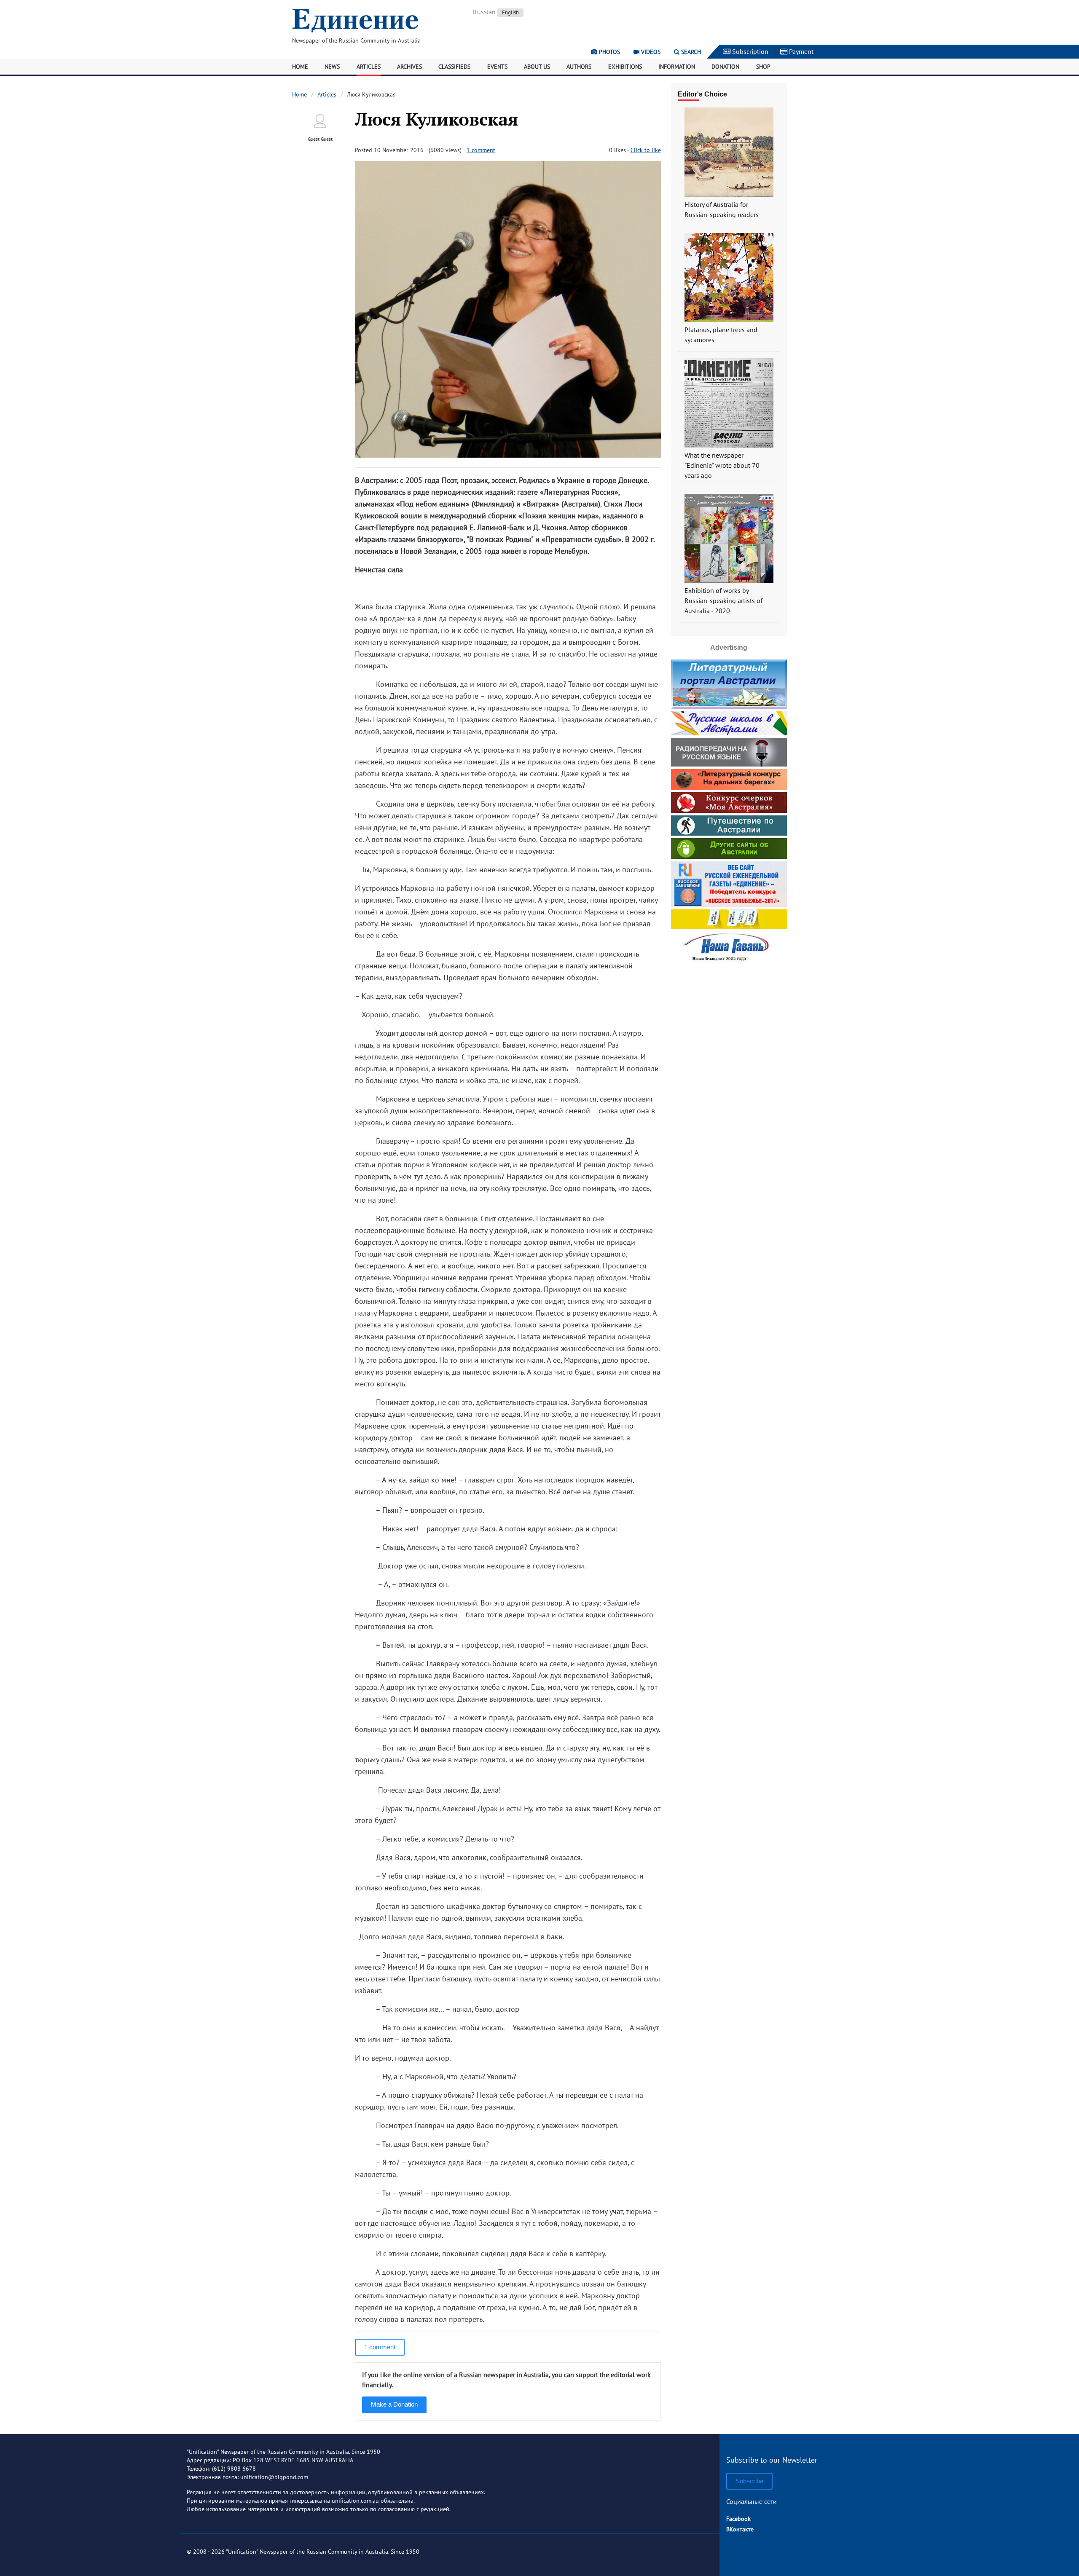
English (510, 12)
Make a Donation (394, 2404)
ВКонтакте (740, 2529)
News (332, 67)
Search (690, 52)
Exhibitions (625, 67)
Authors (579, 67)
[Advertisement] (729, 1019)
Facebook (738, 2519)
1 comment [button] (380, 2347)
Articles (369, 67)
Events (497, 67)
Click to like (646, 150)
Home (300, 67)
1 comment (481, 150)
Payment (800, 51)
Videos (650, 52)
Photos (609, 52)
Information (677, 67)
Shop (763, 67)
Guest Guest (320, 139)
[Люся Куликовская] (508, 455)
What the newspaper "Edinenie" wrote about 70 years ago (722, 465)
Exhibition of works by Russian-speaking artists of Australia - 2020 (723, 600)
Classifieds (454, 67)
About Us (537, 67)
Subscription (749, 51)
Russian (484, 12)
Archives (409, 67)
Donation (725, 67)
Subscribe (749, 2481)
